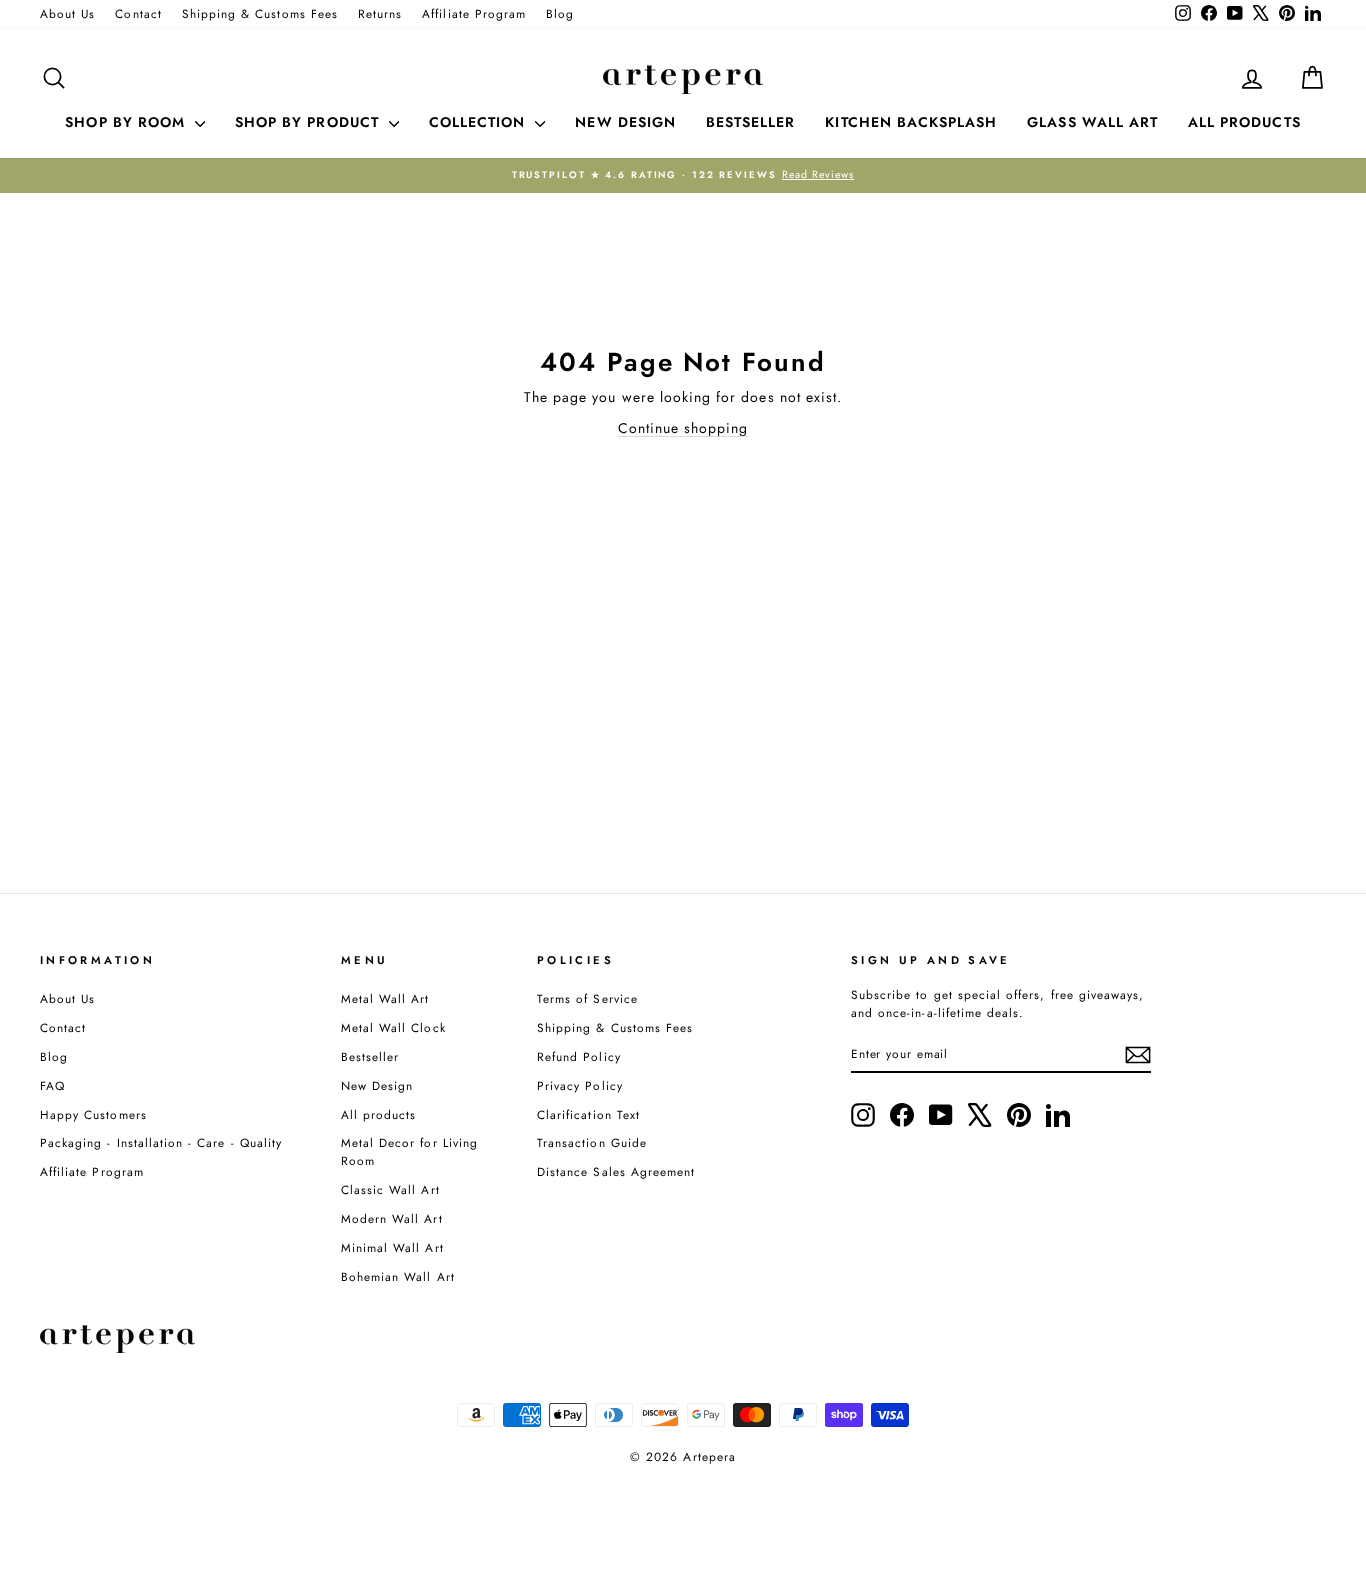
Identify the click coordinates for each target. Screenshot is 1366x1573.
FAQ (52, 1085)
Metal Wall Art (385, 998)
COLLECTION (480, 122)
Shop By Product (309, 122)
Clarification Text (588, 1114)
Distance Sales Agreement (616, 1171)
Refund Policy (579, 1056)
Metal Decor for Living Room (409, 1151)
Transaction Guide (592, 1142)
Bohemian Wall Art (398, 1276)
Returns (380, 13)
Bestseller (370, 1056)
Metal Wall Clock (393, 1027)
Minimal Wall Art (392, 1247)
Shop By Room (127, 122)
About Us (67, 13)
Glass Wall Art (1092, 122)
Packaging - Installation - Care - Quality (161, 1142)
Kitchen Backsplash (911, 122)
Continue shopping (683, 428)
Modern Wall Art (392, 1218)
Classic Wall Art (390, 1189)
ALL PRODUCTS (1244, 122)
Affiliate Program (474, 13)
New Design (377, 1085)
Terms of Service (587, 998)
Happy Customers (93, 1114)
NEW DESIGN (625, 122)
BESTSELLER (751, 122)
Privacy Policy (580, 1085)
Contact (138, 13)
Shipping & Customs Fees (260, 13)
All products (379, 1114)
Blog (560, 13)
